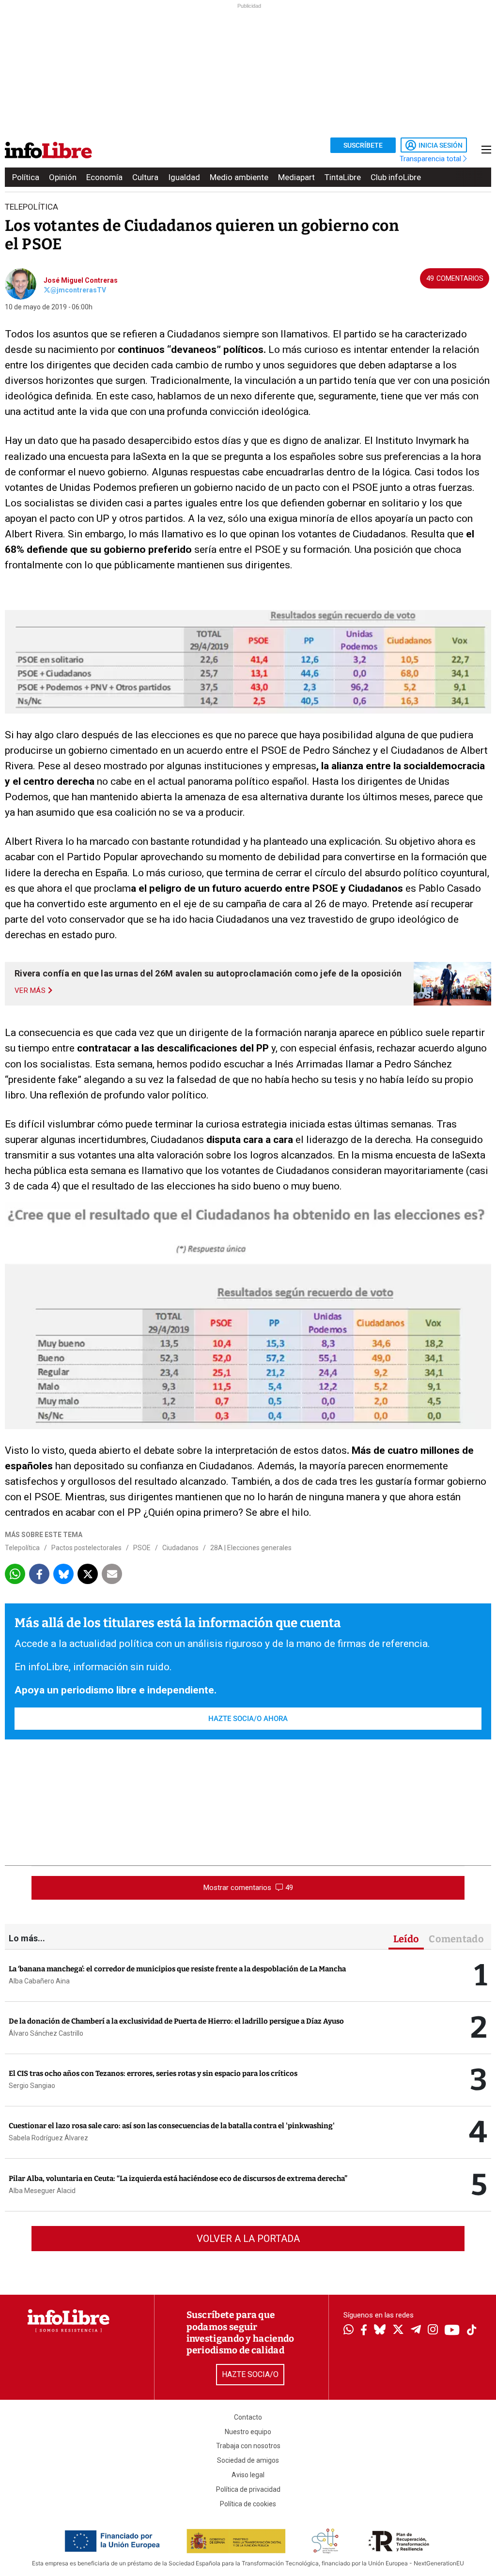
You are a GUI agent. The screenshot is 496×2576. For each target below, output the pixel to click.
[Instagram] (433, 2331)
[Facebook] (364, 2331)
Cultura (145, 177)
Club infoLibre (396, 177)
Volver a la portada (248, 2239)
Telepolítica (22, 1548)
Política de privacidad (248, 2489)
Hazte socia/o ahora (248, 1719)
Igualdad (184, 177)
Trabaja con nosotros (248, 2446)
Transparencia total (431, 159)
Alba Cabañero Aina (39, 1981)
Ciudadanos (180, 1548)
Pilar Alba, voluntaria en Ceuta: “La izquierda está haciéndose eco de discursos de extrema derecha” (178, 2179)
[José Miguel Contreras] (21, 283)
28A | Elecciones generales (251, 1548)
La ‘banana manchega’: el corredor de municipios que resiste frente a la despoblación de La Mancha (177, 1969)
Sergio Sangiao (32, 2086)
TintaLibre (343, 177)
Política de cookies (248, 2504)
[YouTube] (452, 2331)
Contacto (248, 2417)
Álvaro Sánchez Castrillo (46, 2033)
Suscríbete (363, 145)
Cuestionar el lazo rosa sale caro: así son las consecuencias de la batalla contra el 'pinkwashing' (172, 2126)
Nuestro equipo (248, 2432)
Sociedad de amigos (248, 2460)
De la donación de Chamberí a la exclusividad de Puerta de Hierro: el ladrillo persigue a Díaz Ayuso (176, 2021)
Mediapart (296, 177)
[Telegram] (416, 2331)
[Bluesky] (380, 2331)
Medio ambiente (239, 177)
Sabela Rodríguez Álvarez (48, 2138)
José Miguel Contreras (81, 280)
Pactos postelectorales (86, 1548)
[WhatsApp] (349, 2331)
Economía (104, 177)
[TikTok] (472, 2331)
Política (26, 177)
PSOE (142, 1548)
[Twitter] (398, 2331)
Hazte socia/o (250, 2374)
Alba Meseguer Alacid (42, 2191)
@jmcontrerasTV (78, 290)
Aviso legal (248, 2475)
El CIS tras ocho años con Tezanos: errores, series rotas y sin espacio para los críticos (153, 2073)
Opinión (63, 177)
